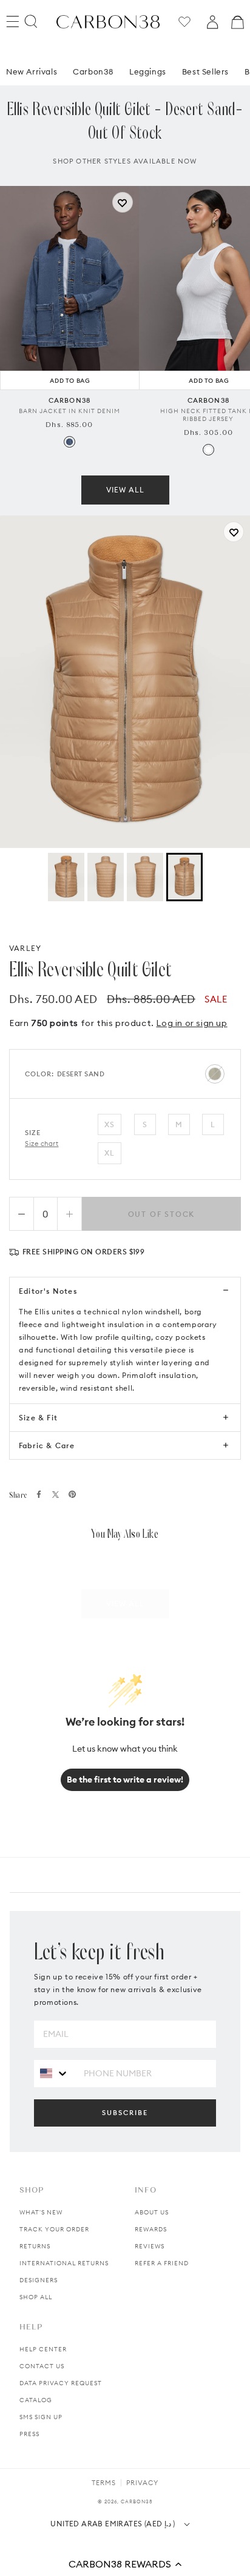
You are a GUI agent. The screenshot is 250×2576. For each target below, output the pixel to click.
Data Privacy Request (61, 2383)
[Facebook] (39, 1494)
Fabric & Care (47, 1445)
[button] (125, 2564)
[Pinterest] (72, 1494)
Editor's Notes (48, 1291)
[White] (208, 450)
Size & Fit (38, 1418)
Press (29, 2434)
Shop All (36, 2297)
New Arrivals (32, 71)
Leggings (148, 71)
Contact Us (42, 2366)
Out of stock (162, 1214)
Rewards (151, 2229)
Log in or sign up (191, 1023)
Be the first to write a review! (125, 1780)
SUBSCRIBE (125, 2113)
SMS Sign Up (41, 2417)
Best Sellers (205, 71)
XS (110, 1124)
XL (110, 1153)
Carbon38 (93, 71)
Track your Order (54, 2229)
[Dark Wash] (69, 442)
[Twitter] (56, 1495)
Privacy (142, 2483)
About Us (152, 2212)
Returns (35, 2246)
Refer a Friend (162, 2263)
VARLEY (25, 948)
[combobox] (54, 2073)
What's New (41, 2212)
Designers (39, 2280)
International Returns (64, 2263)
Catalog (36, 2400)
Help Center (43, 2349)
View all (125, 490)
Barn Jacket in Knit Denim (69, 411)
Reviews (150, 2246)
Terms (104, 2483)
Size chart (42, 1144)
